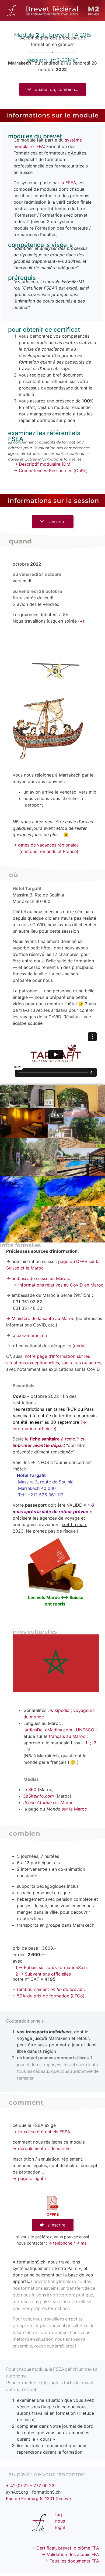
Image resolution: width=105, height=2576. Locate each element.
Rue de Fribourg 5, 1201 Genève (38, 2498)
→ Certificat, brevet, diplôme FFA (65, 2548)
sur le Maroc (74, 1809)
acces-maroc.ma (30, 1335)
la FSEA (68, 183)
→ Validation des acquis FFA (70, 2554)
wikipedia (60, 1710)
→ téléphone (60, 2243)
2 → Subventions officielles (43, 1974)
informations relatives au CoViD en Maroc (61, 1285)
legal (60, 2527)
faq (59, 2514)
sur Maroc (48, 1802)
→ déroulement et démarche (42, 2148)
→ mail (82, 2243)
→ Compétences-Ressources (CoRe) (51, 471)
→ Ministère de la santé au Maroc (40, 1318)
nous (60, 2521)
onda (79, 1346)
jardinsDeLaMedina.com (48, 1730)
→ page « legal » (30, 2178)
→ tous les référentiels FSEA (41, 2132)
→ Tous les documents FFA (72, 2561)
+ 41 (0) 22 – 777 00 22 (30, 2486)
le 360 (30, 1789)
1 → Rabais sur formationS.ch (51, 1967)
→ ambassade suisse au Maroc (38, 1278)
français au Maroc (66, 1736)
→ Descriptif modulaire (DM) (43, 464)
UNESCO (85, 1730)
